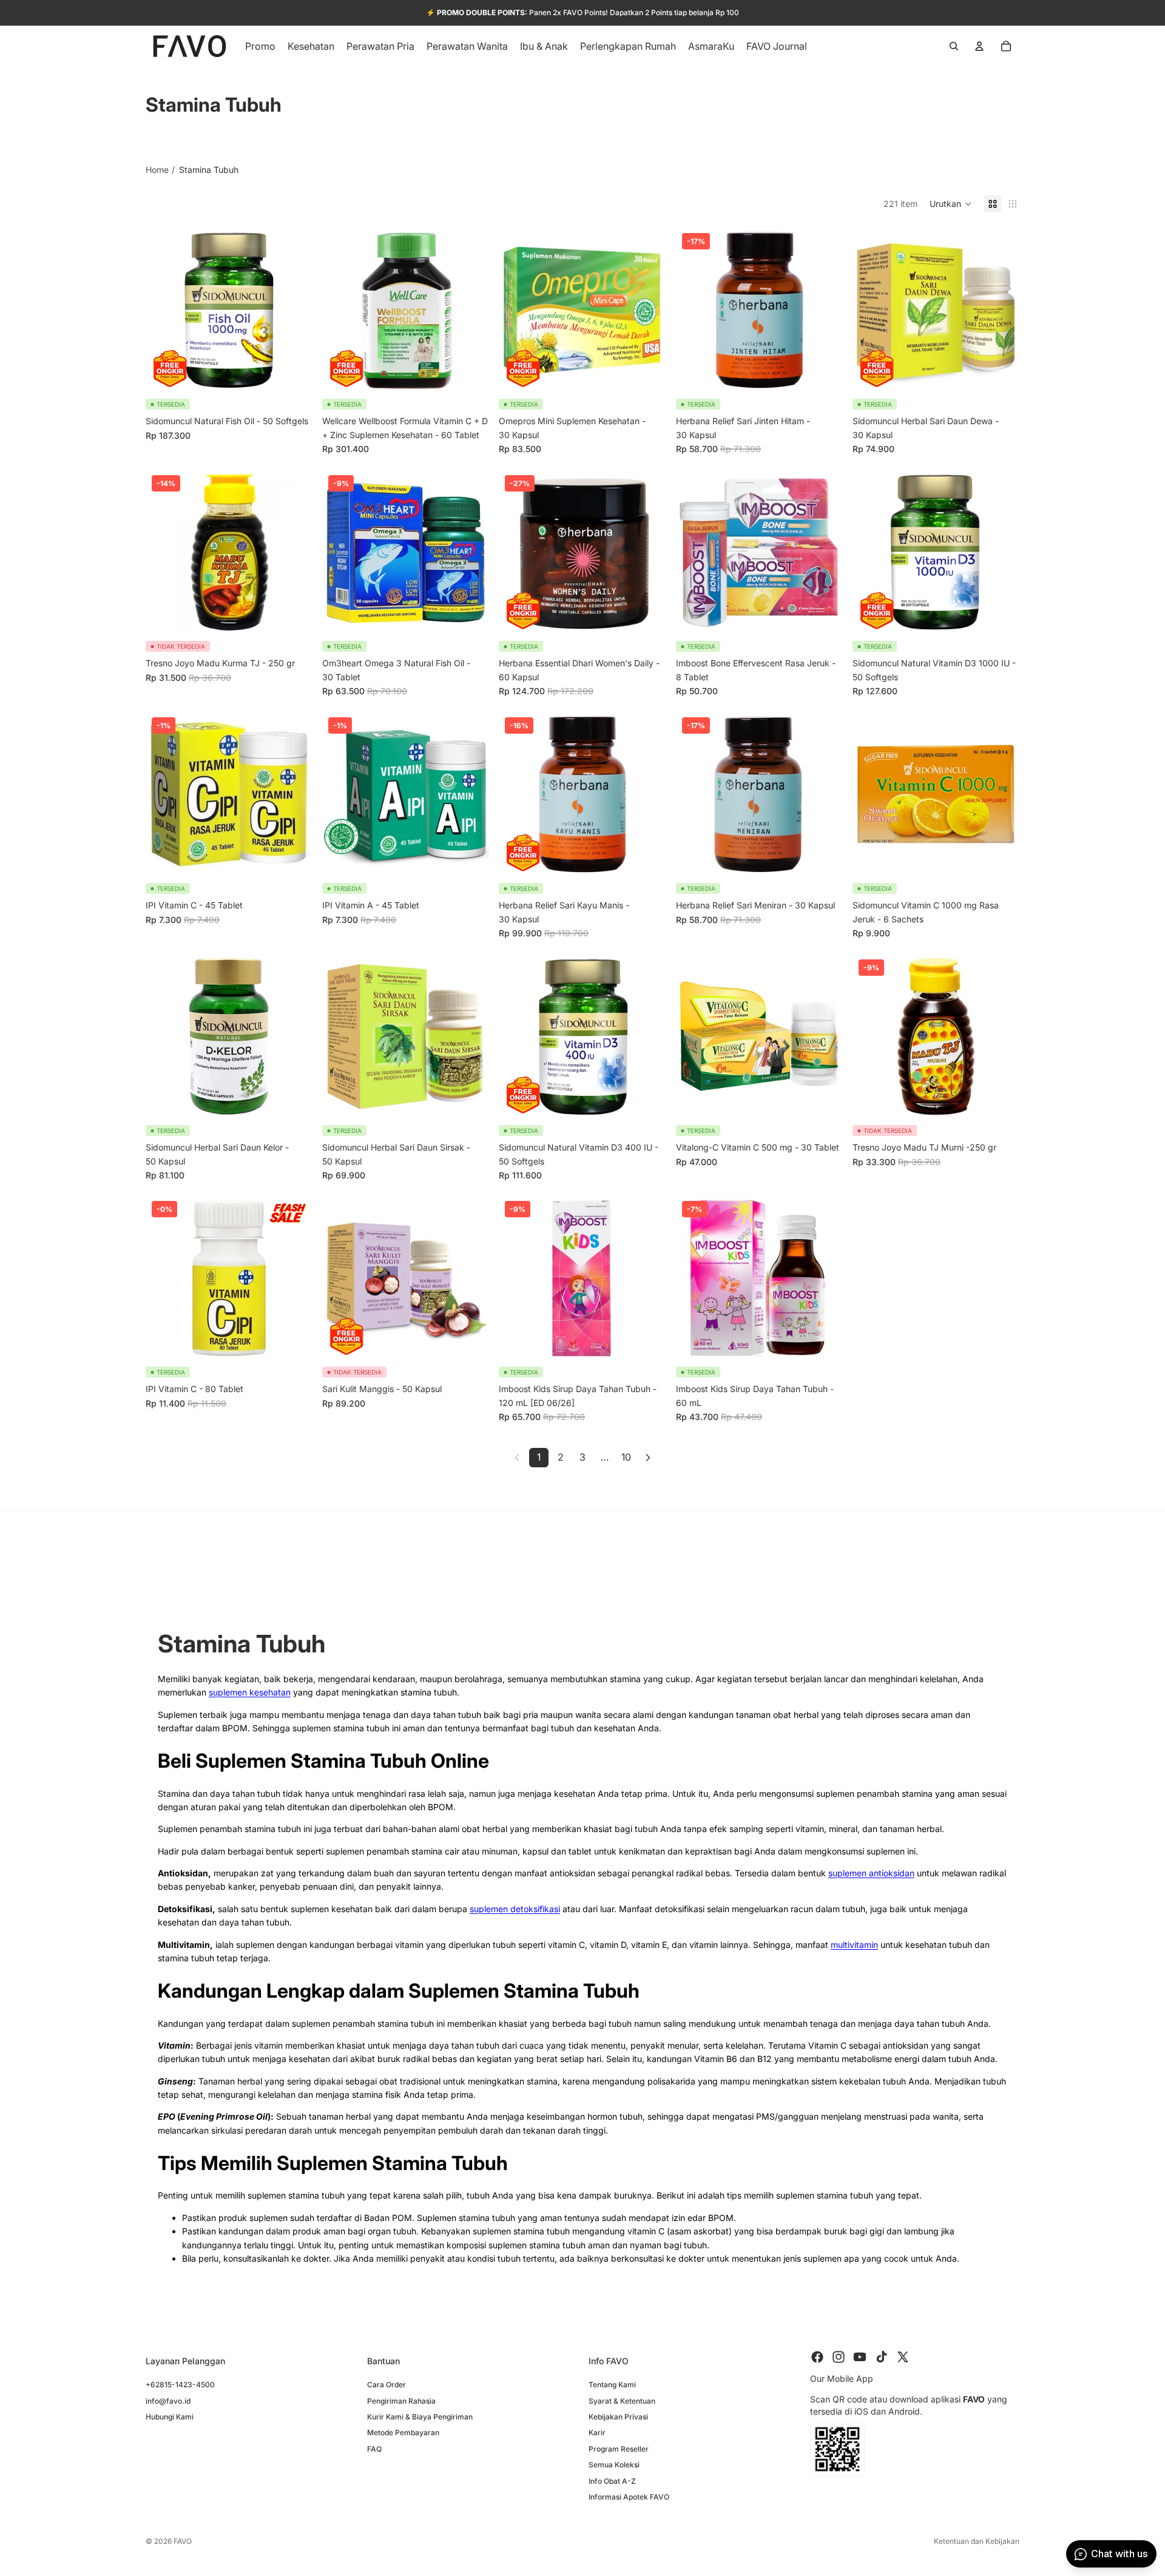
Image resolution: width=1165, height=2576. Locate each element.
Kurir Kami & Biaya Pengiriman (420, 2416)
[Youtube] (860, 2357)
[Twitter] (903, 2357)
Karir (597, 2432)
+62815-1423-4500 (180, 2385)
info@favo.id (168, 2400)
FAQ (374, 2448)
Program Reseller (619, 2448)
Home (157, 170)
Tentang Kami (612, 2385)
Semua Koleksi (614, 2465)
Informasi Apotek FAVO (629, 2496)
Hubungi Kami (170, 2416)
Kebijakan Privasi (618, 2416)
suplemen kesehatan (250, 1692)
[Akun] (979, 46)
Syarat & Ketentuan (622, 2400)
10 (626, 1457)
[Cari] (954, 46)
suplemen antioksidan (871, 1873)
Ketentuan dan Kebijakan (977, 2541)
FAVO (183, 2541)
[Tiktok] (882, 2357)
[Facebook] (817, 2357)
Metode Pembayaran (403, 2432)
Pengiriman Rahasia (401, 2400)
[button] (951, 204)
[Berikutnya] (648, 1458)
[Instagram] (839, 2357)
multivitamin (854, 1945)
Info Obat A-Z (612, 2480)
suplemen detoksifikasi (515, 1909)
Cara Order (387, 2385)
